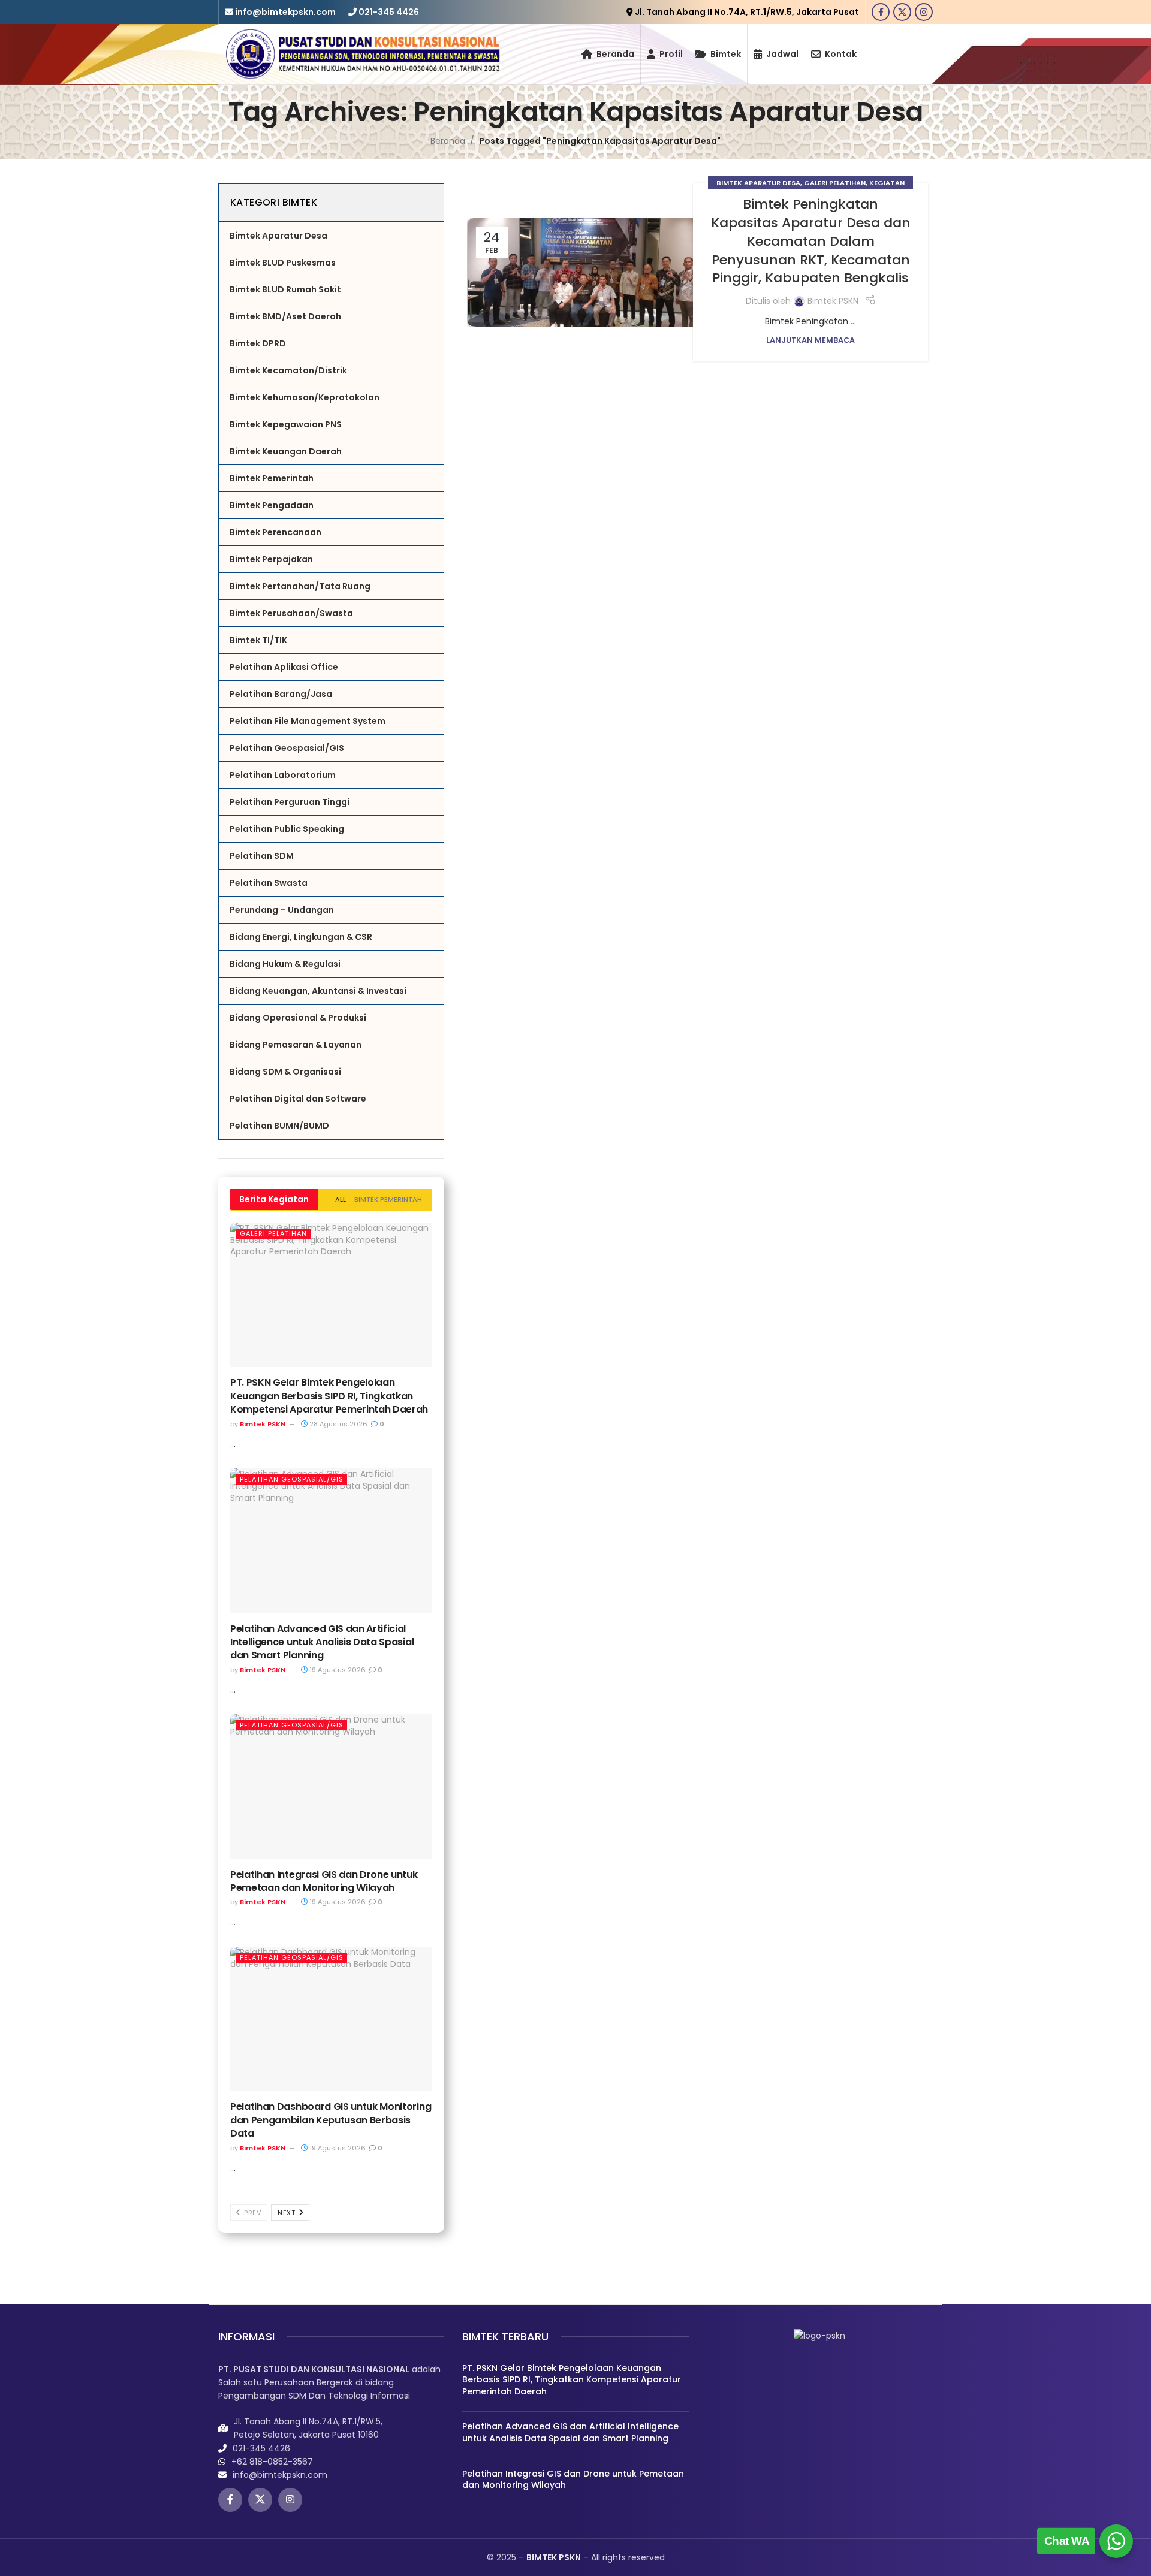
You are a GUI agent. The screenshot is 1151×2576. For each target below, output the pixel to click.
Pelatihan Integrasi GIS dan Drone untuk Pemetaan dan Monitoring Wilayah (324, 1881)
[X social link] (902, 12)
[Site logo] (362, 53)
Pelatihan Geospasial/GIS (292, 1479)
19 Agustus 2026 (337, 1670)
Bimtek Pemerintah (388, 1199)
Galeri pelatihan (273, 1233)
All (341, 1199)
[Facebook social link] (881, 12)
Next (287, 2213)
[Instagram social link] (924, 12)
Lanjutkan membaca (810, 340)
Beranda (448, 141)
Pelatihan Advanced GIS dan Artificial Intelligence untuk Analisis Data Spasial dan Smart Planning (322, 1642)
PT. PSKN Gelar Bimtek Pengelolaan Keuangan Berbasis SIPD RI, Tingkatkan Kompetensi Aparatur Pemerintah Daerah (329, 1396)
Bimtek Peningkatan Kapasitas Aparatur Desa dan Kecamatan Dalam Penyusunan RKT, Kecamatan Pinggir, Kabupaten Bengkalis (811, 241)
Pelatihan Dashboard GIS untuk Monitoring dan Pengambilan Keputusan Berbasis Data (331, 2120)
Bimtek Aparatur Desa (758, 183)
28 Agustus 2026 (338, 1424)
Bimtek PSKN (263, 1424)
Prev (252, 2213)
